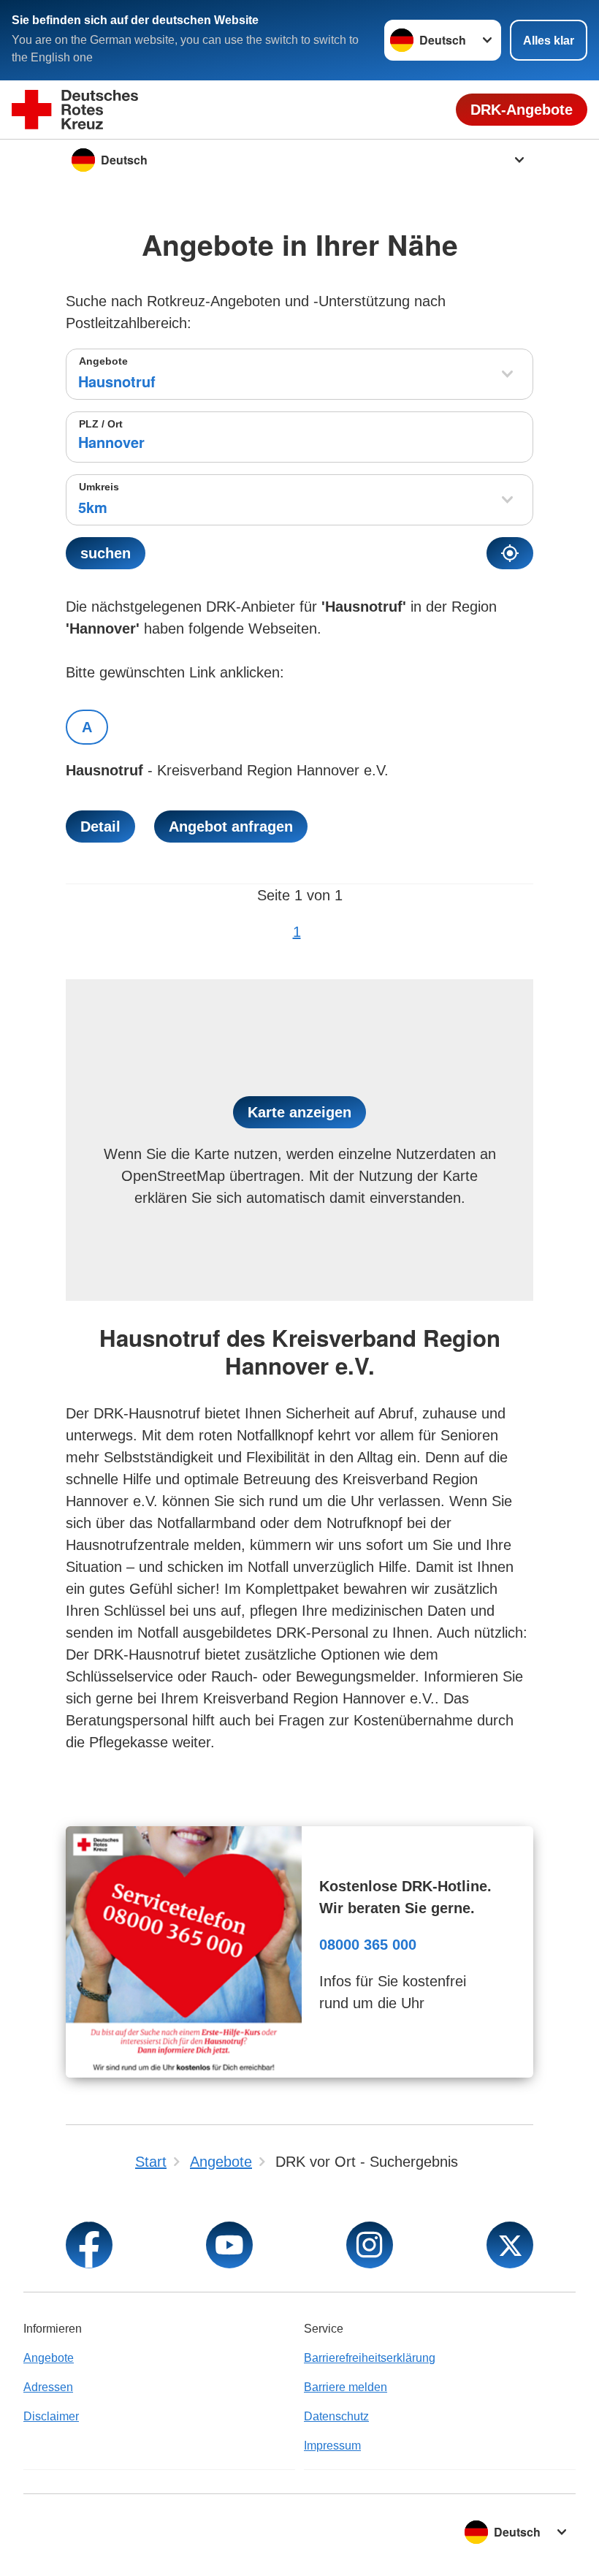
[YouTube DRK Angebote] (229, 2245)
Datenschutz (336, 2416)
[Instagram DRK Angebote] (370, 2245)
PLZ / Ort (101, 424)
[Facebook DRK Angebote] (89, 2245)
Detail (100, 827)
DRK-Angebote (522, 110)
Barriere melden (346, 2387)
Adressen (48, 2387)
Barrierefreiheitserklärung (370, 2358)
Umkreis (99, 487)
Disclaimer (51, 2416)
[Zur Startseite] (75, 110)
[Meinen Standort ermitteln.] (510, 553)
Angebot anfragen (231, 827)
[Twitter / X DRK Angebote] (510, 2245)
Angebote (103, 361)
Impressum (332, 2446)
